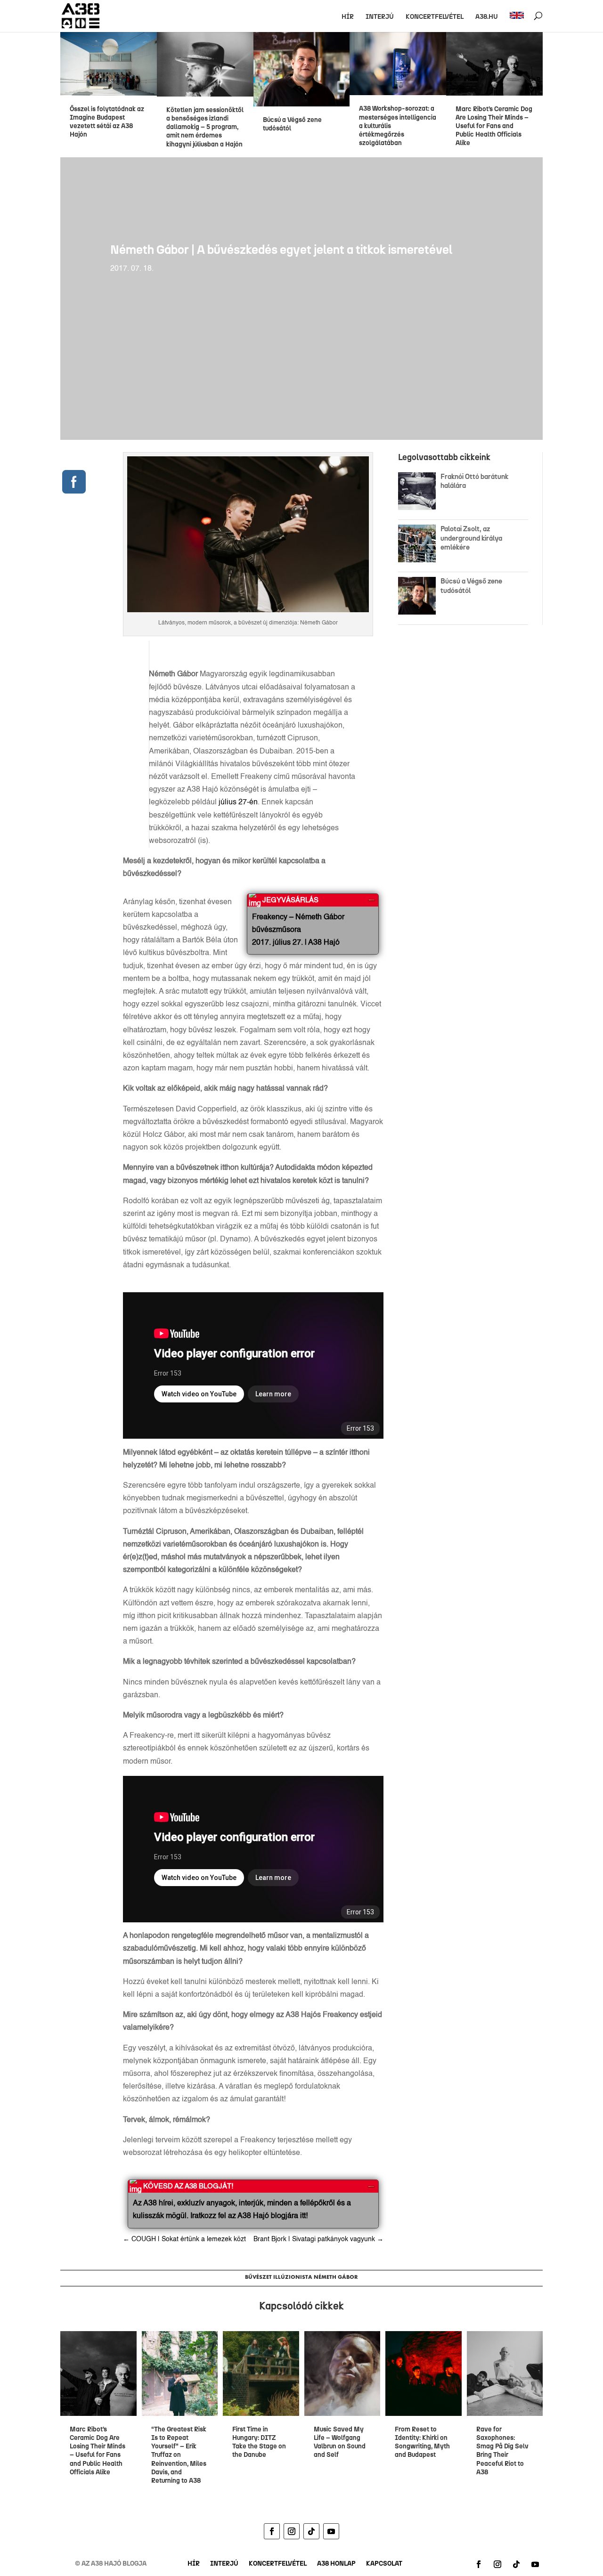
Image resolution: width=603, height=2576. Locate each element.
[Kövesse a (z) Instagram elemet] (292, 2531)
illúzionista (293, 2277)
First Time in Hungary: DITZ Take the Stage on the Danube (259, 2442)
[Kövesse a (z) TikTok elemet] (311, 2531)
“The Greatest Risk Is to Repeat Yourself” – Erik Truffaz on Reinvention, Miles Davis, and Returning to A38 (179, 2455)
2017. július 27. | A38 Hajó (296, 943)
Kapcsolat (384, 2564)
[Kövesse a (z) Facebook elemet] (272, 2531)
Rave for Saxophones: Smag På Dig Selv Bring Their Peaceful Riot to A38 (502, 2451)
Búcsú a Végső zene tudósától (292, 124)
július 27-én (238, 802)
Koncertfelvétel (435, 17)
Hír (348, 17)
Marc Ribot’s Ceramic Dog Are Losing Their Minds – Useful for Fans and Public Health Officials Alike (494, 126)
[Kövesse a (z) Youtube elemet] (331, 2531)
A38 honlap (336, 2564)
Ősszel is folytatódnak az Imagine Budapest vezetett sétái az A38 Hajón (107, 122)
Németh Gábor (336, 2277)
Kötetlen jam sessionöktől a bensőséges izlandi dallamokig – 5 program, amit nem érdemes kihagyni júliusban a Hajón (205, 127)
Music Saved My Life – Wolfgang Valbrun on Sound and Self (340, 2442)
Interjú (380, 17)
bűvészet (258, 2277)
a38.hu (487, 17)
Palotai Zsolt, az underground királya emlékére (471, 538)
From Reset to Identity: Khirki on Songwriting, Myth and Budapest (422, 2442)
